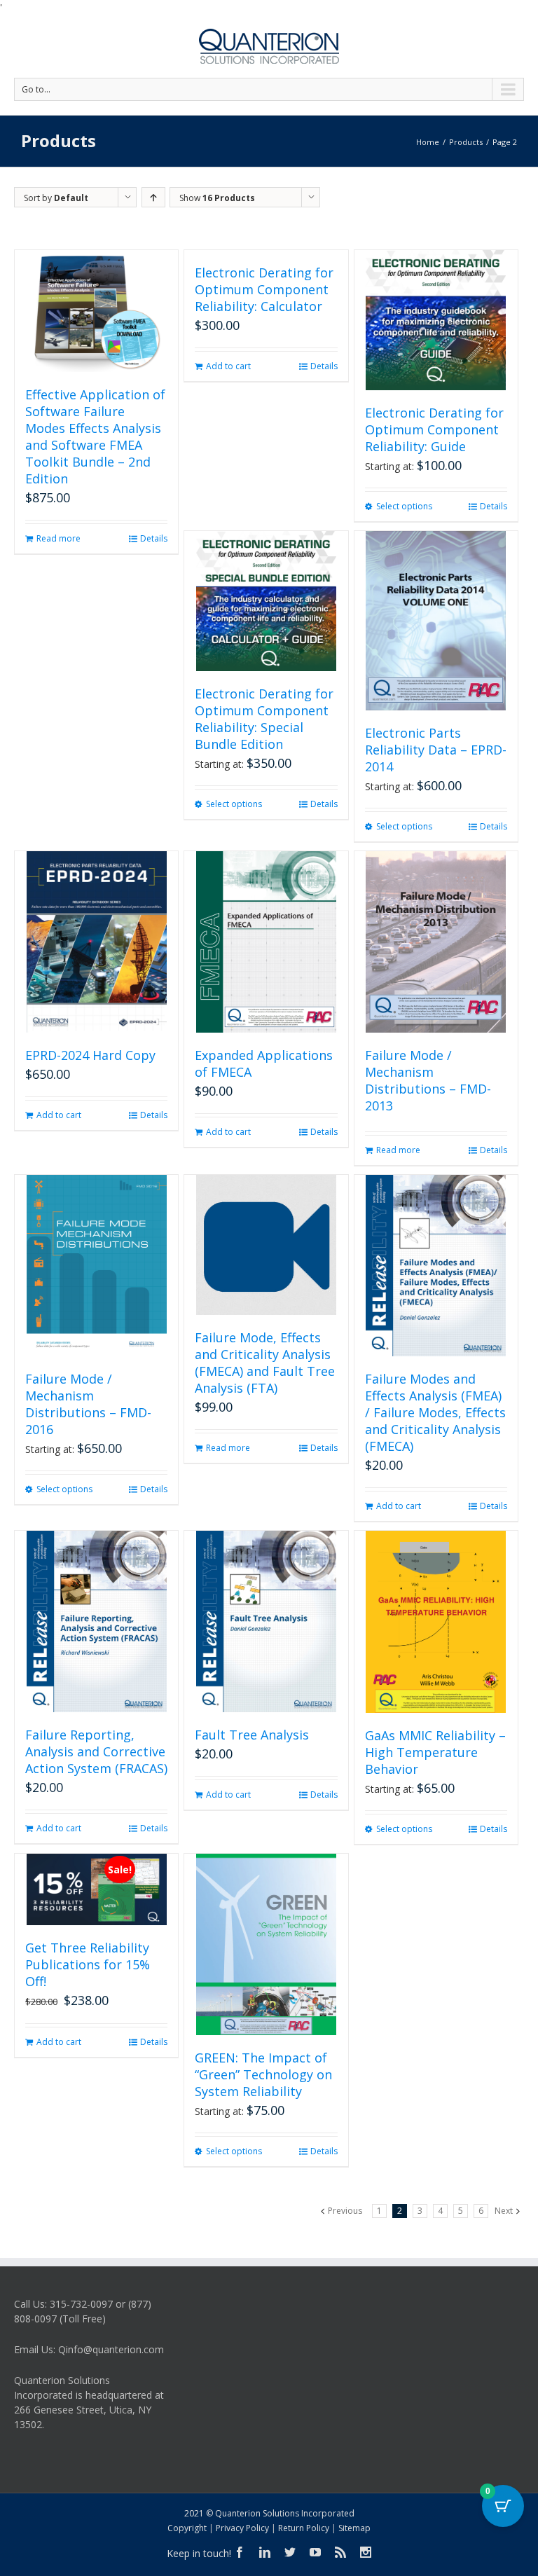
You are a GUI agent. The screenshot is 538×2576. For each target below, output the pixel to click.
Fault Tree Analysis (252, 1735)
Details (154, 538)
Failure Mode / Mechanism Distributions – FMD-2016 (88, 1404)
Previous (345, 2211)
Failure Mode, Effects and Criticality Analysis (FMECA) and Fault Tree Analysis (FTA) (265, 1363)
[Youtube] (315, 2552)
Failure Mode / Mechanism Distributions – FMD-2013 (428, 1080)
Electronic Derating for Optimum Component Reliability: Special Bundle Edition (264, 719)
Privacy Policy (242, 2528)
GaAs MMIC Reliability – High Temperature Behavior (435, 1752)
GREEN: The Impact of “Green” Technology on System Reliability (263, 2074)
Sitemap (354, 2528)
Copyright (187, 2528)
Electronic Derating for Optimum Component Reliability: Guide (434, 429)
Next (504, 2211)
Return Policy (304, 2528)
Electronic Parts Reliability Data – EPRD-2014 (436, 750)
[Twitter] (290, 2552)
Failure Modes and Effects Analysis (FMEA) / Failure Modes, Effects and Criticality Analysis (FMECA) (435, 1412)
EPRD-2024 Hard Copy (90, 1055)
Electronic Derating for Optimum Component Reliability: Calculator (264, 289)
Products (466, 142)
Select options (404, 506)
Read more (58, 538)
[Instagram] (366, 2552)
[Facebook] (240, 2552)
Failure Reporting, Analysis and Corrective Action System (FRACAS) (96, 1751)
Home (428, 142)
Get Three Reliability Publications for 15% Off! (88, 1964)
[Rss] (340, 2552)
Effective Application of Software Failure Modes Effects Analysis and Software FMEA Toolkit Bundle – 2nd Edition (95, 436)
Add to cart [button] (228, 366)
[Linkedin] (265, 2552)
